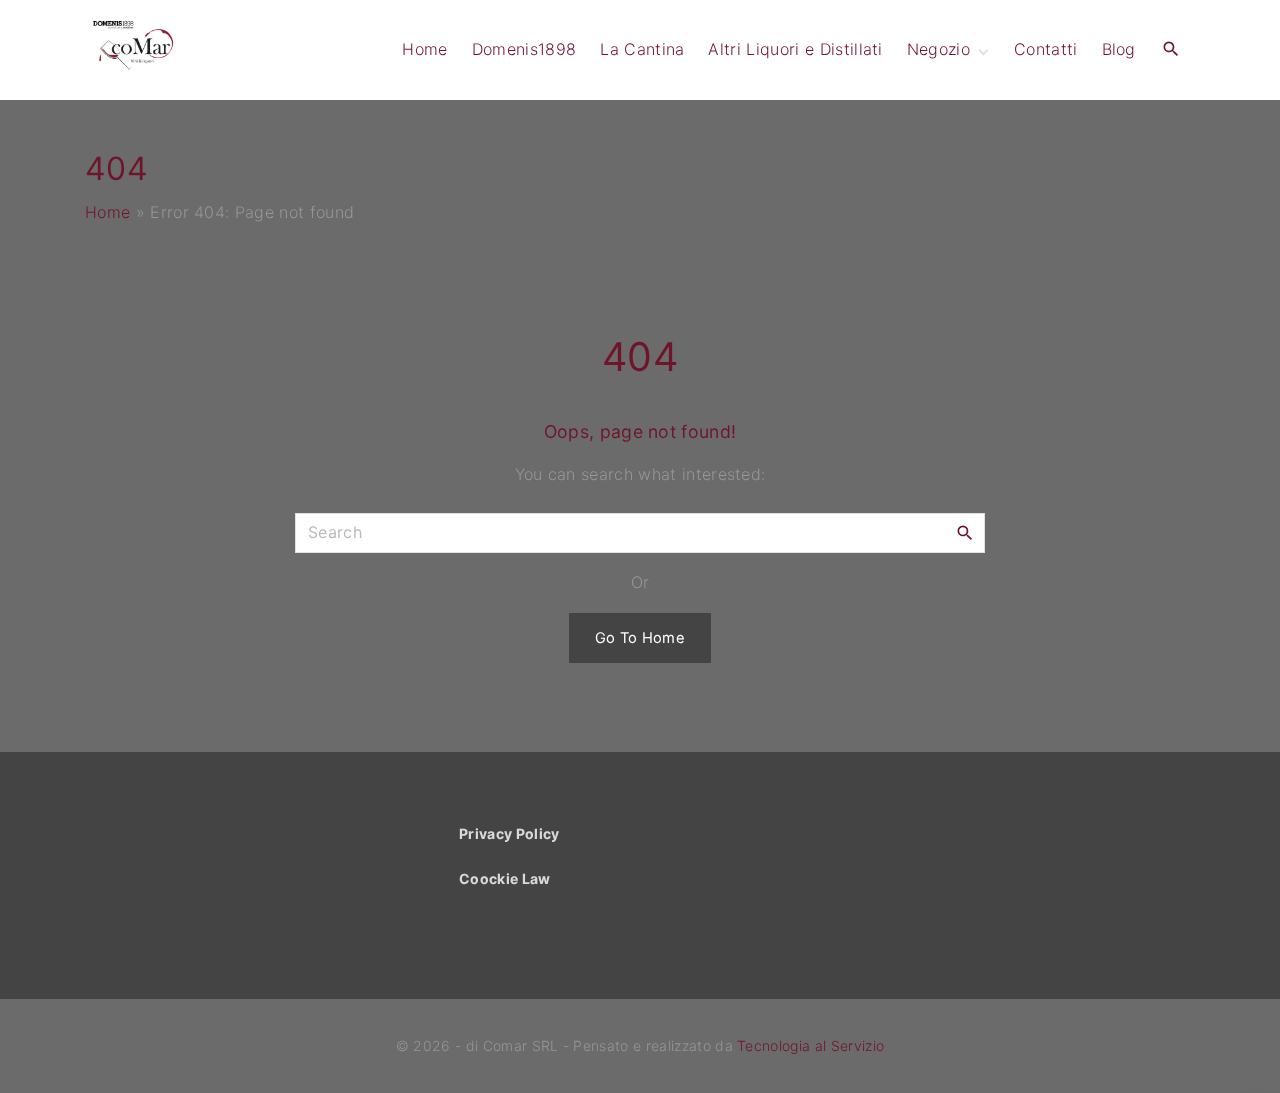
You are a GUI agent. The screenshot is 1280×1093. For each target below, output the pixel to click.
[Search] (965, 532)
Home (107, 212)
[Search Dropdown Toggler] (1171, 49)
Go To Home (640, 638)
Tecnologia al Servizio (810, 1045)
